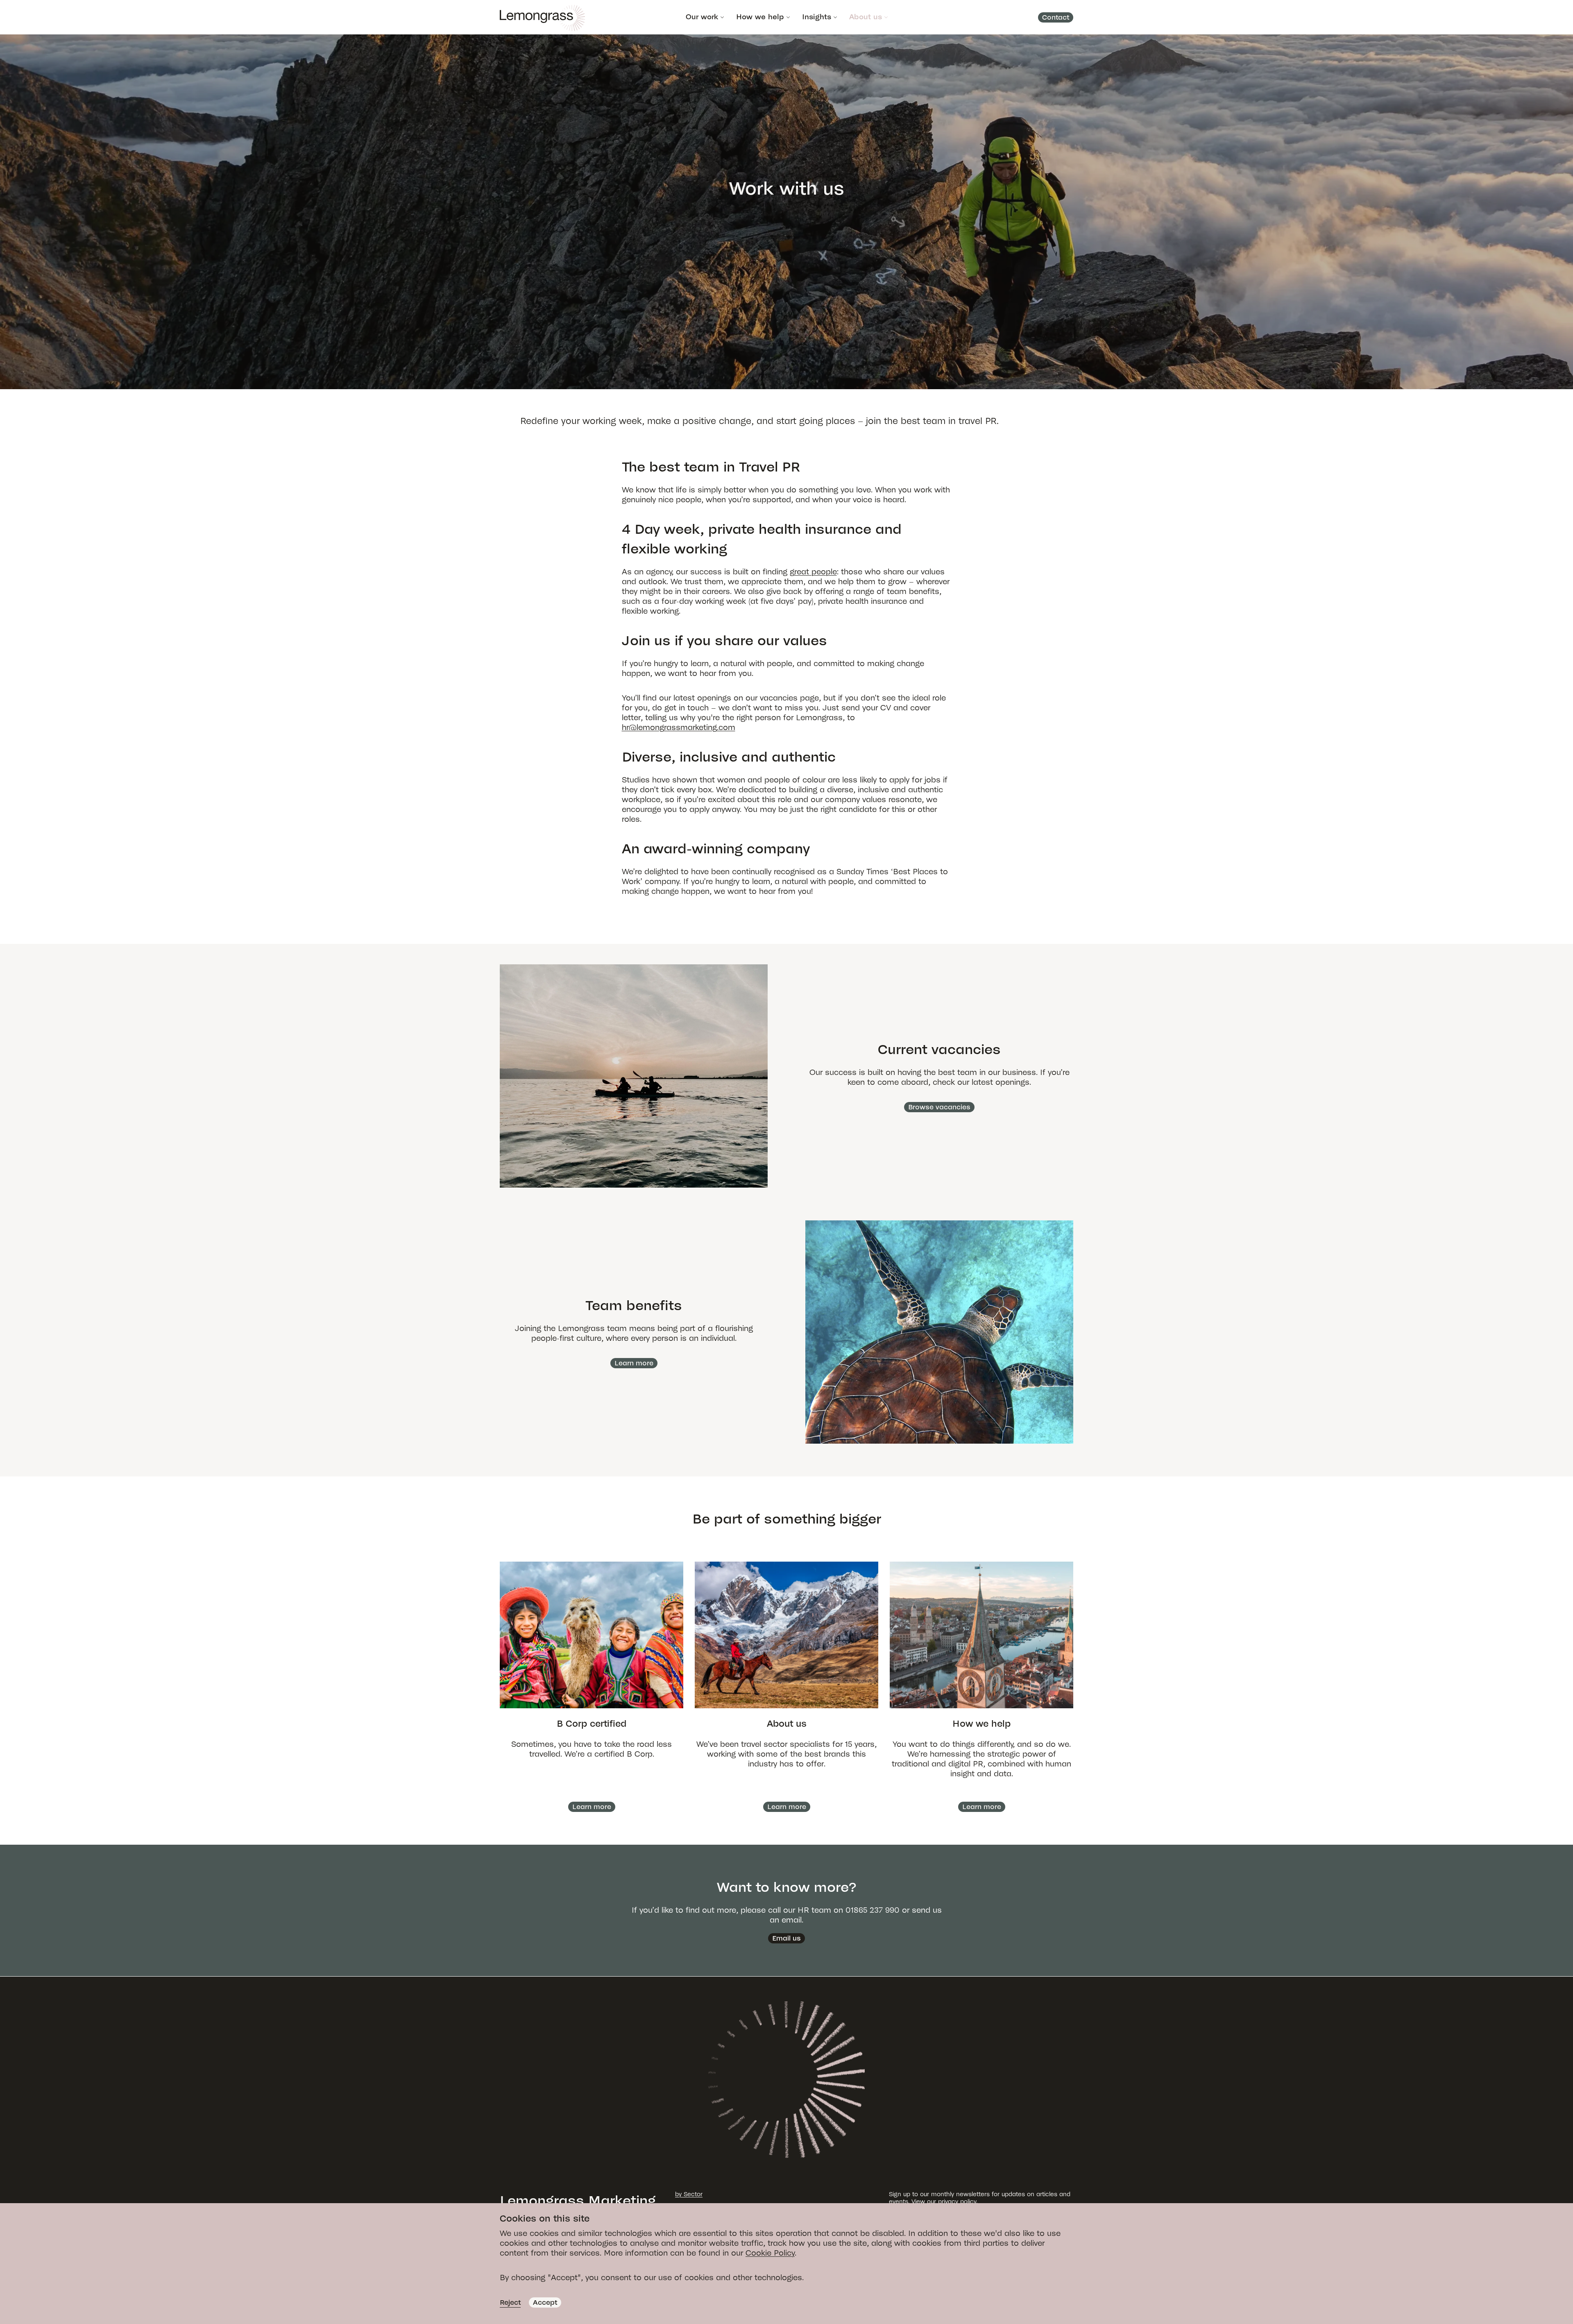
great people (813, 572)
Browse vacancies (939, 1107)
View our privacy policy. (944, 2202)
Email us (786, 1938)
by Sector (689, 2194)
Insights (817, 17)
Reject (510, 2302)
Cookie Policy (770, 2253)
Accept (545, 2302)
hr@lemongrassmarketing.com (679, 727)
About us (866, 17)
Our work (702, 17)
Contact (1056, 17)
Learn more (634, 1363)
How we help (760, 17)
